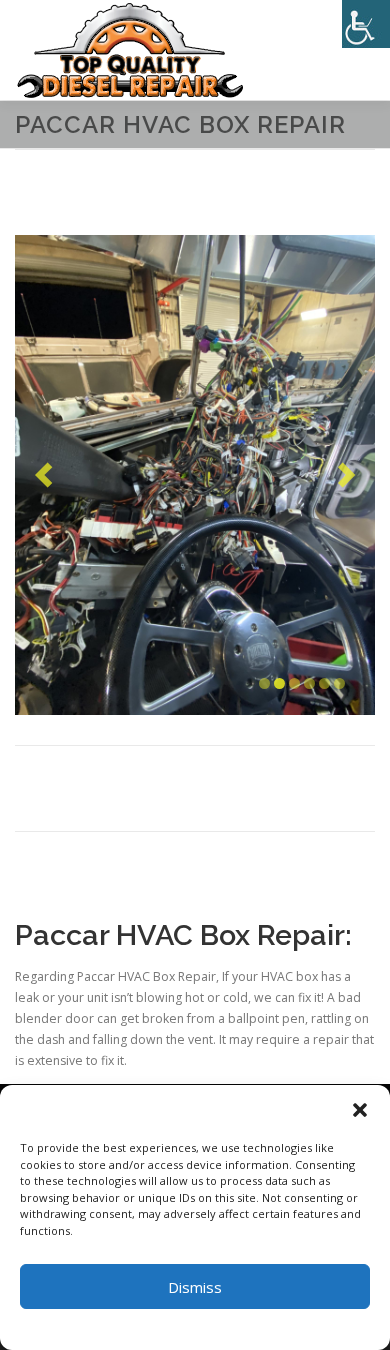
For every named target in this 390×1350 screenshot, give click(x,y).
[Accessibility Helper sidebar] (366, 24)
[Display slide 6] (339, 683)
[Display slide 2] (279, 683)
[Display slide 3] (294, 683)
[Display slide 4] (309, 683)
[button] (360, 1110)
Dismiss (195, 1287)
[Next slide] (346, 474)
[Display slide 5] (324, 683)
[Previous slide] (43, 474)
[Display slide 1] (264, 683)
